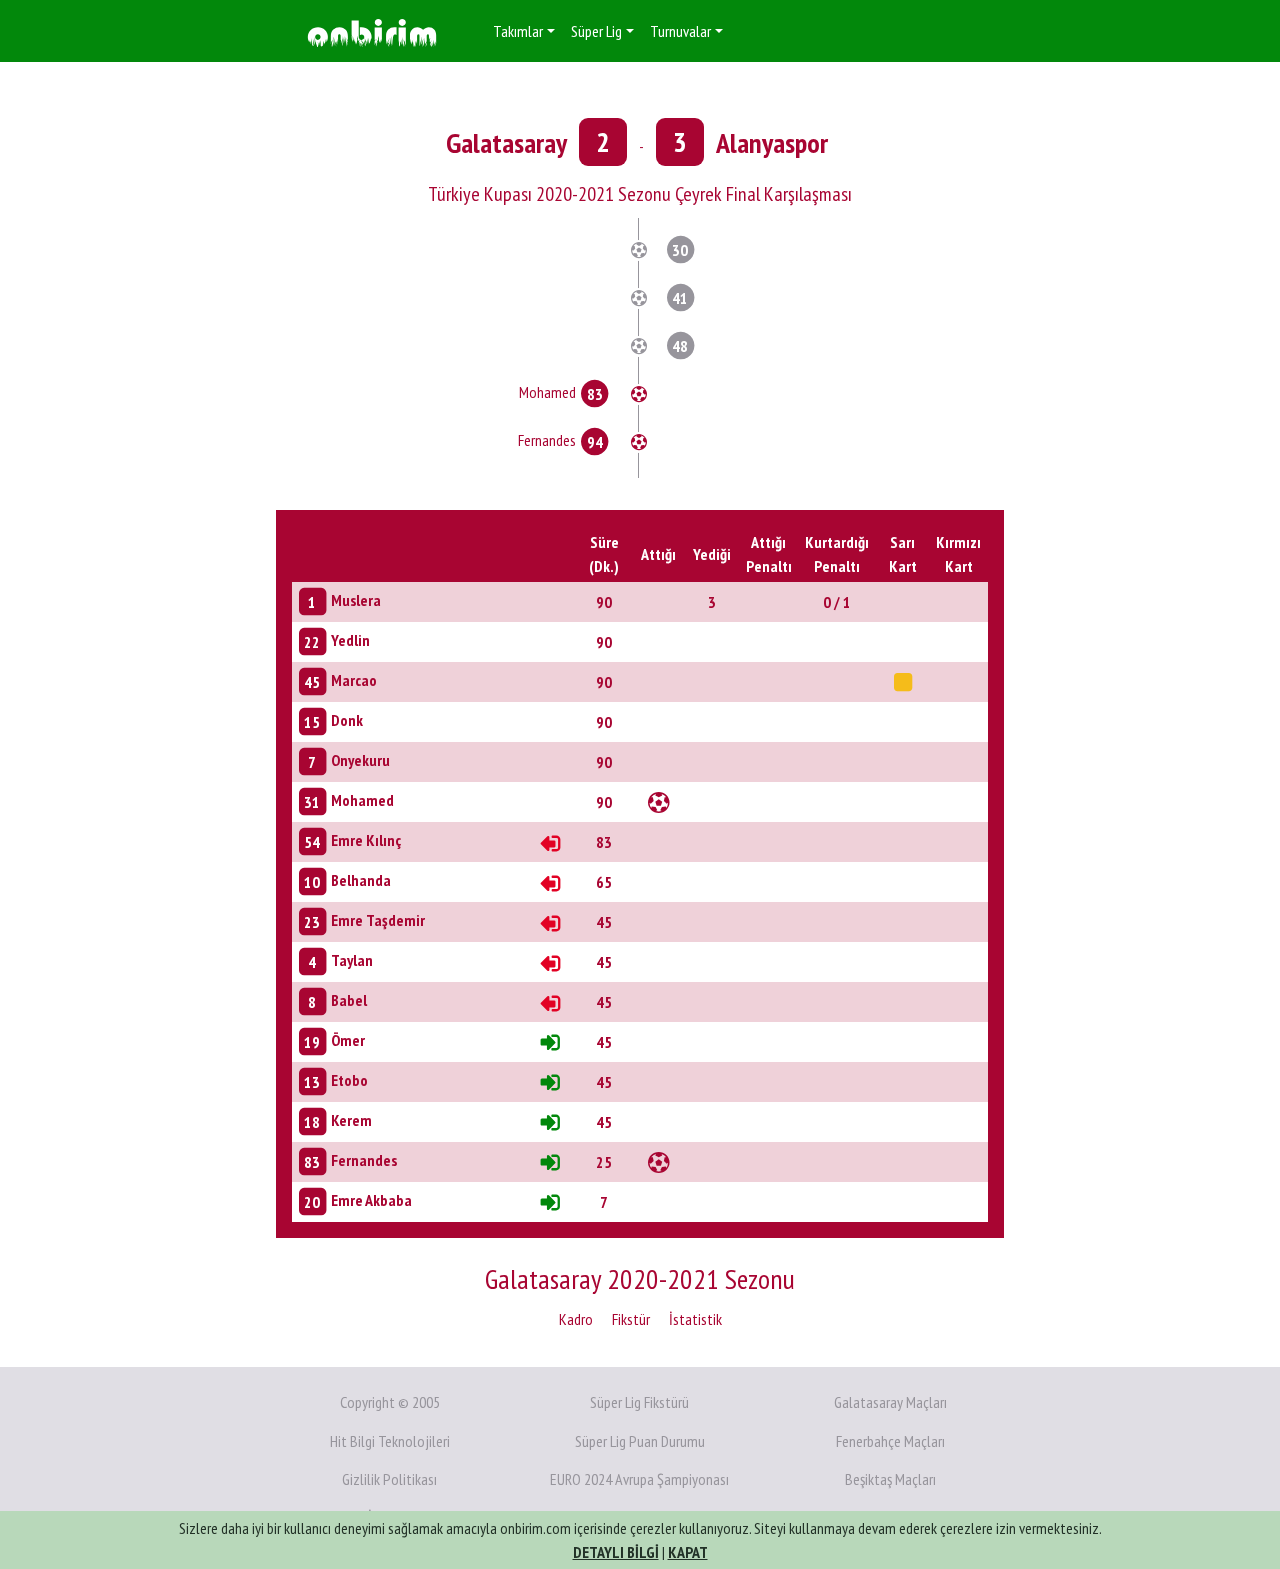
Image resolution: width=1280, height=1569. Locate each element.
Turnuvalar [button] (680, 31)
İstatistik (695, 1319)
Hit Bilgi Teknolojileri (390, 1441)
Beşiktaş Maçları (890, 1479)
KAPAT (688, 1552)
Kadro (576, 1319)
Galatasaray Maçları (890, 1402)
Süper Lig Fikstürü (639, 1402)
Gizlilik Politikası (389, 1479)
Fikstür (631, 1319)
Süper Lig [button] (596, 31)
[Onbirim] (372, 31)
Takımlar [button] (518, 31)
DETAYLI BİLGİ (616, 1552)
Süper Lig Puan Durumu (640, 1441)
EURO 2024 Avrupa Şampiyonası (639, 1479)
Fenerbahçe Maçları (890, 1441)
